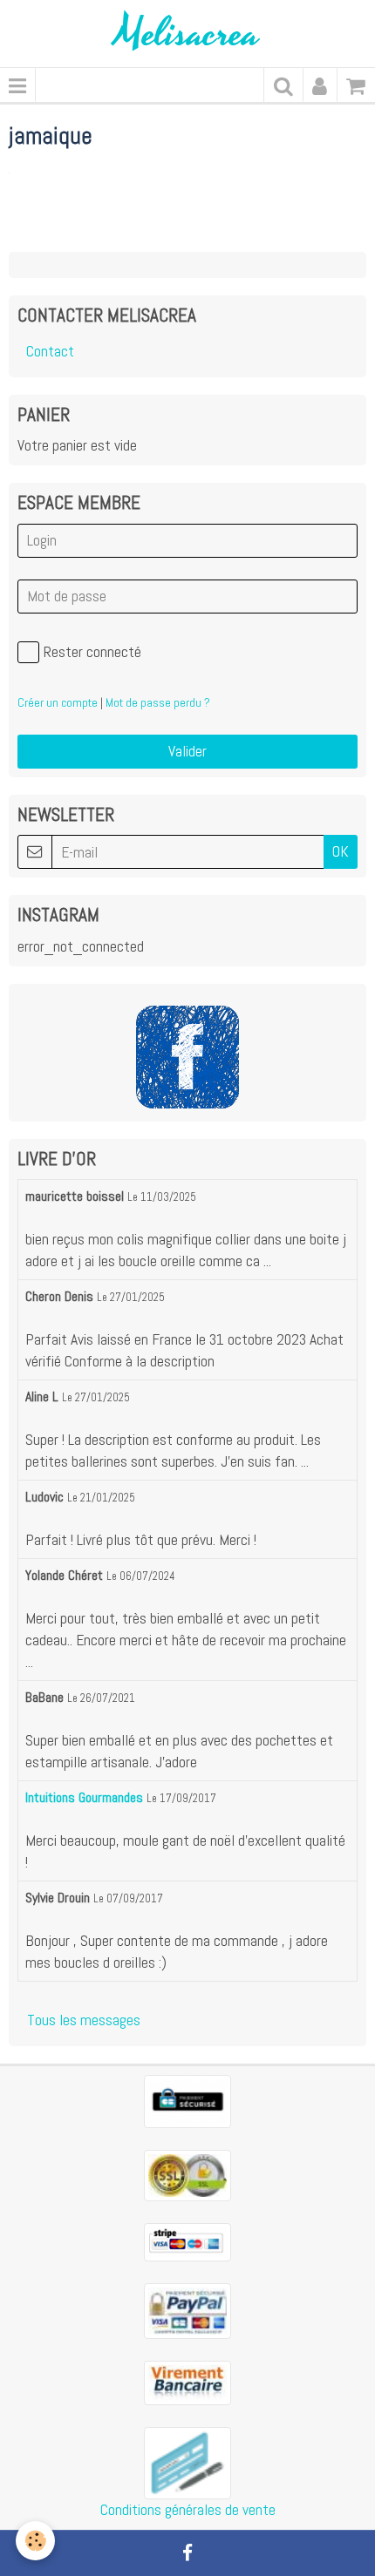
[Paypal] (187, 2309)
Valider (187, 751)
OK (341, 851)
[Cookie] (35, 2541)
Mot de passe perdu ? (158, 702)
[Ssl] (187, 2174)
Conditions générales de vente (188, 2510)
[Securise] (187, 2100)
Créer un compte (58, 702)
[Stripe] (187, 2240)
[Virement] (187, 2382)
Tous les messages (84, 2020)
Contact (50, 351)
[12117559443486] (187, 2462)
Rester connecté (92, 652)
